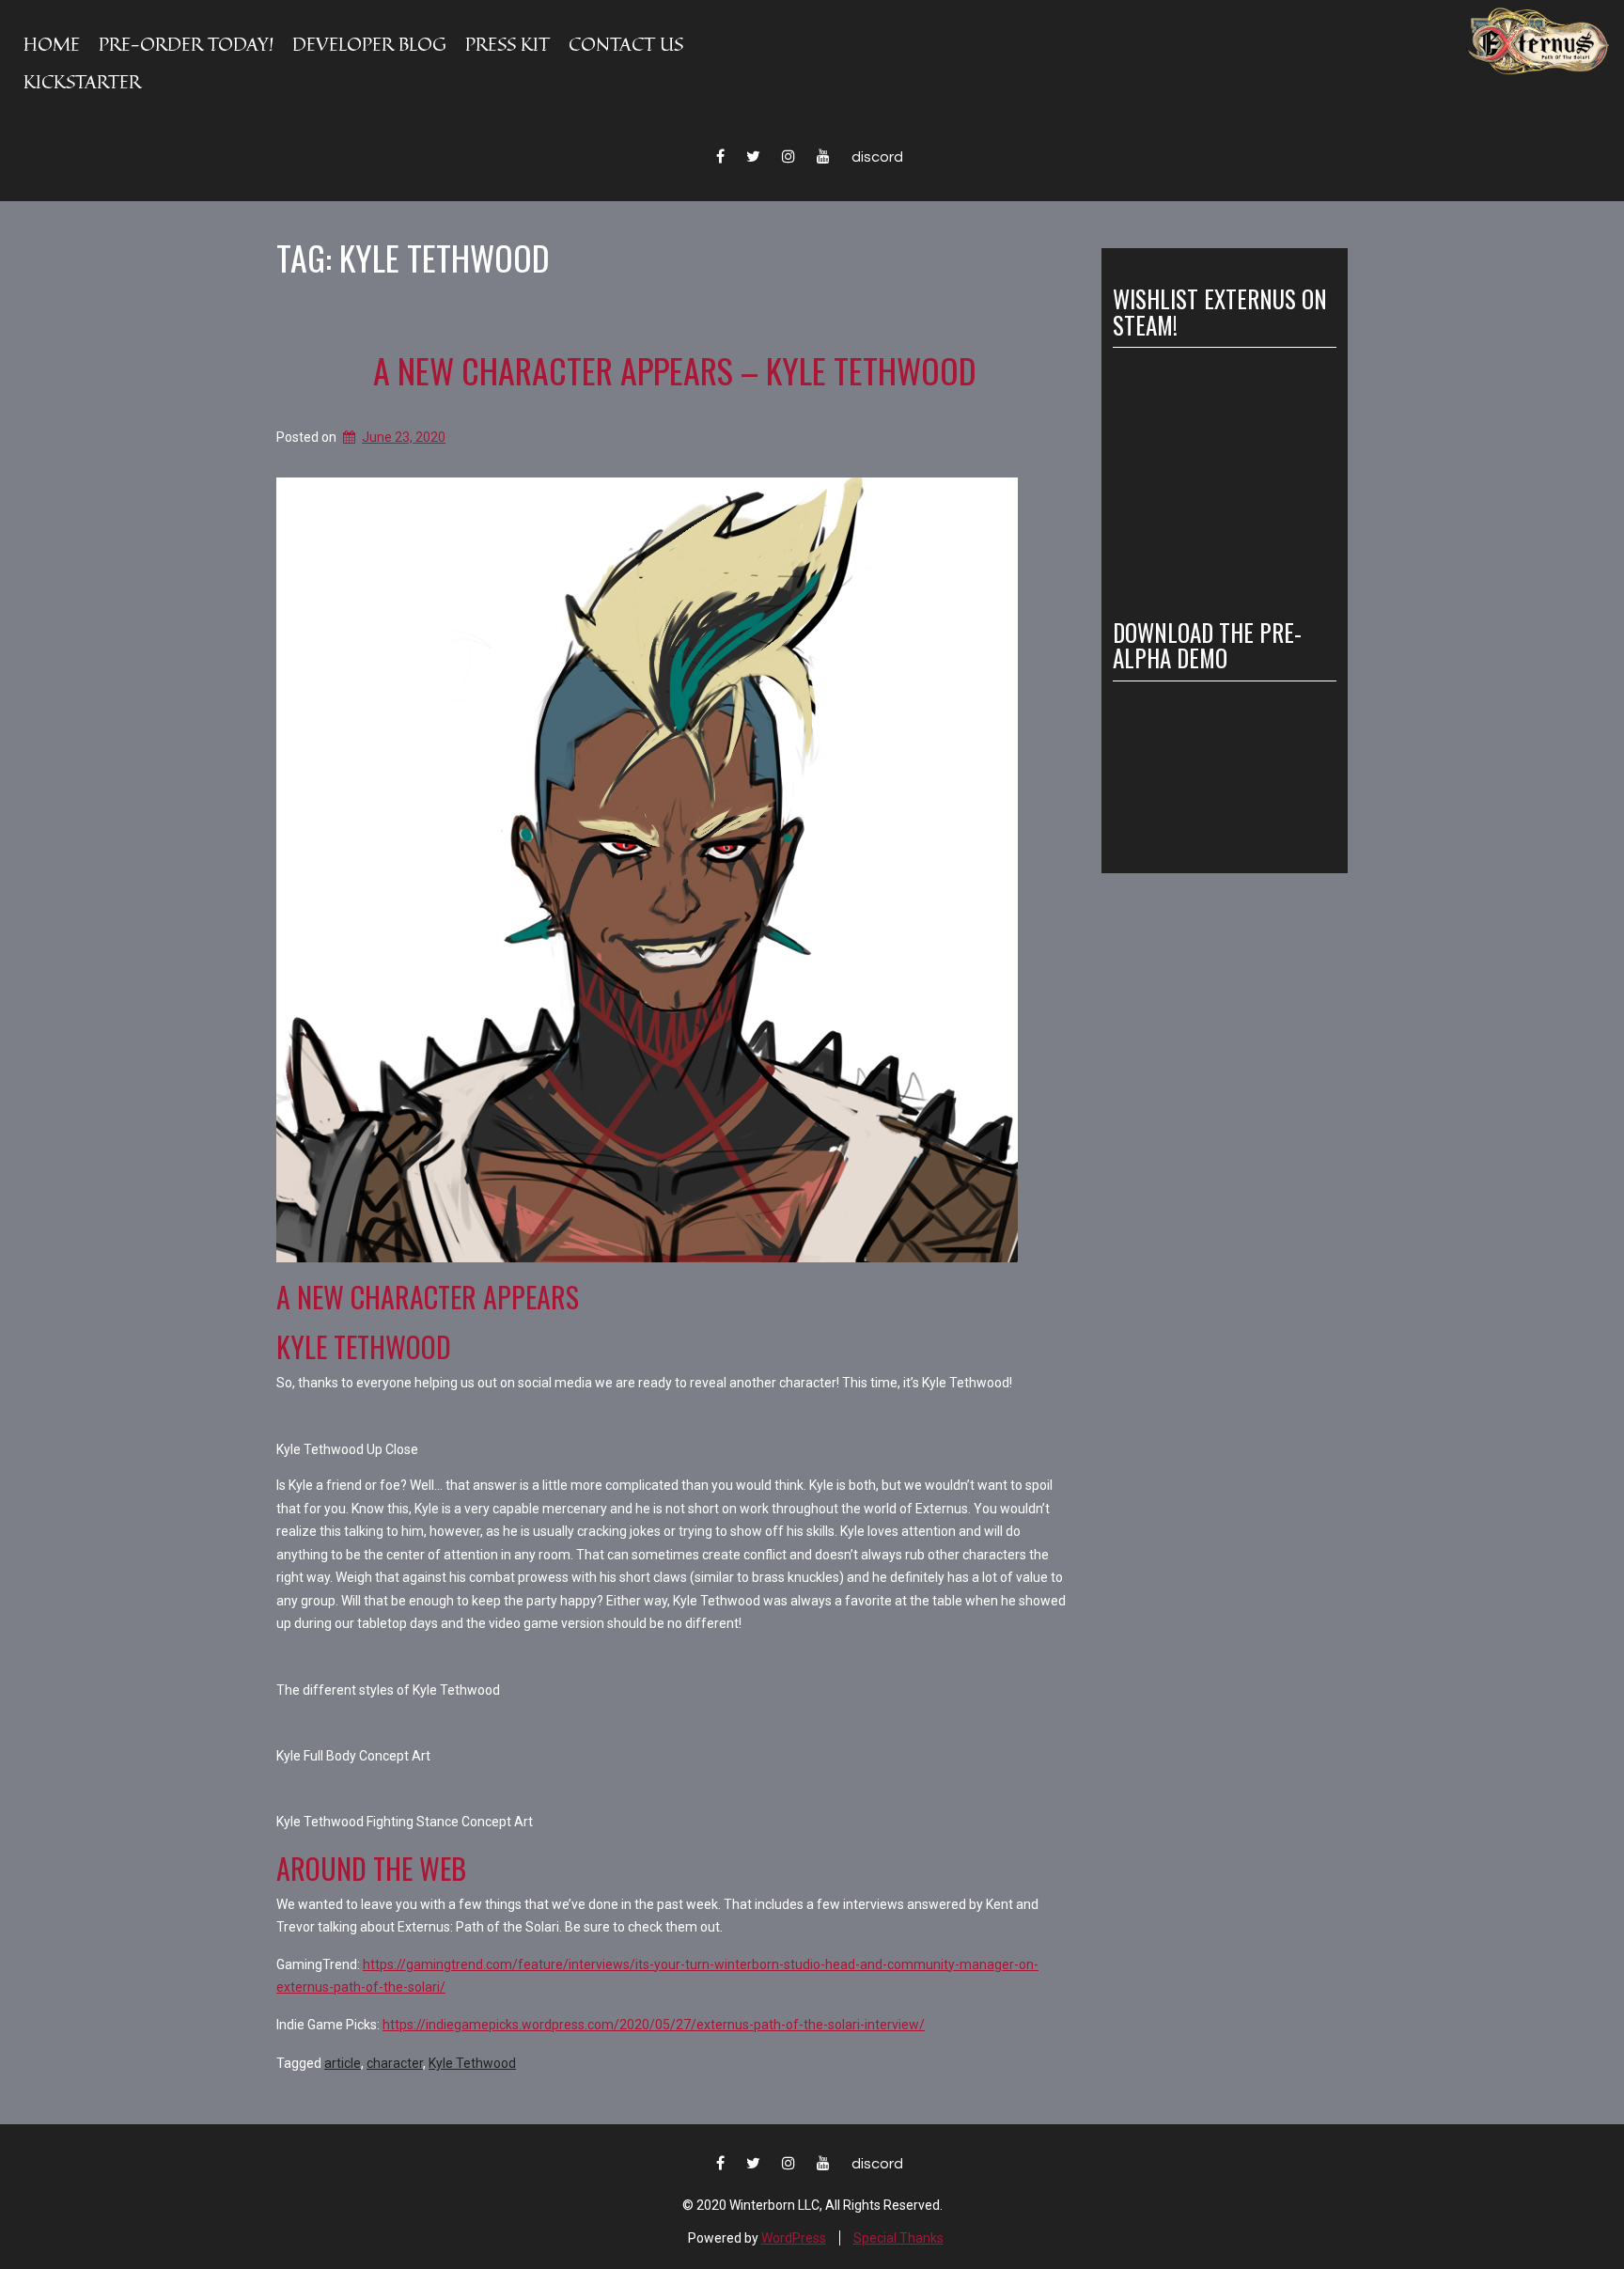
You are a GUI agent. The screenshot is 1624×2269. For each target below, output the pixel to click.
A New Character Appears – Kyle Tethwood (675, 370)
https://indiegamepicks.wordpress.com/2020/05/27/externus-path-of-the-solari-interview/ (654, 2025)
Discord (877, 157)
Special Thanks (898, 2238)
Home (52, 44)
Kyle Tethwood (472, 2063)
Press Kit (507, 44)
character (395, 2063)
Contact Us (626, 44)
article (343, 2063)
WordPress (794, 2238)
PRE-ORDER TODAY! (186, 44)
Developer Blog (369, 44)
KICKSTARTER (82, 81)
